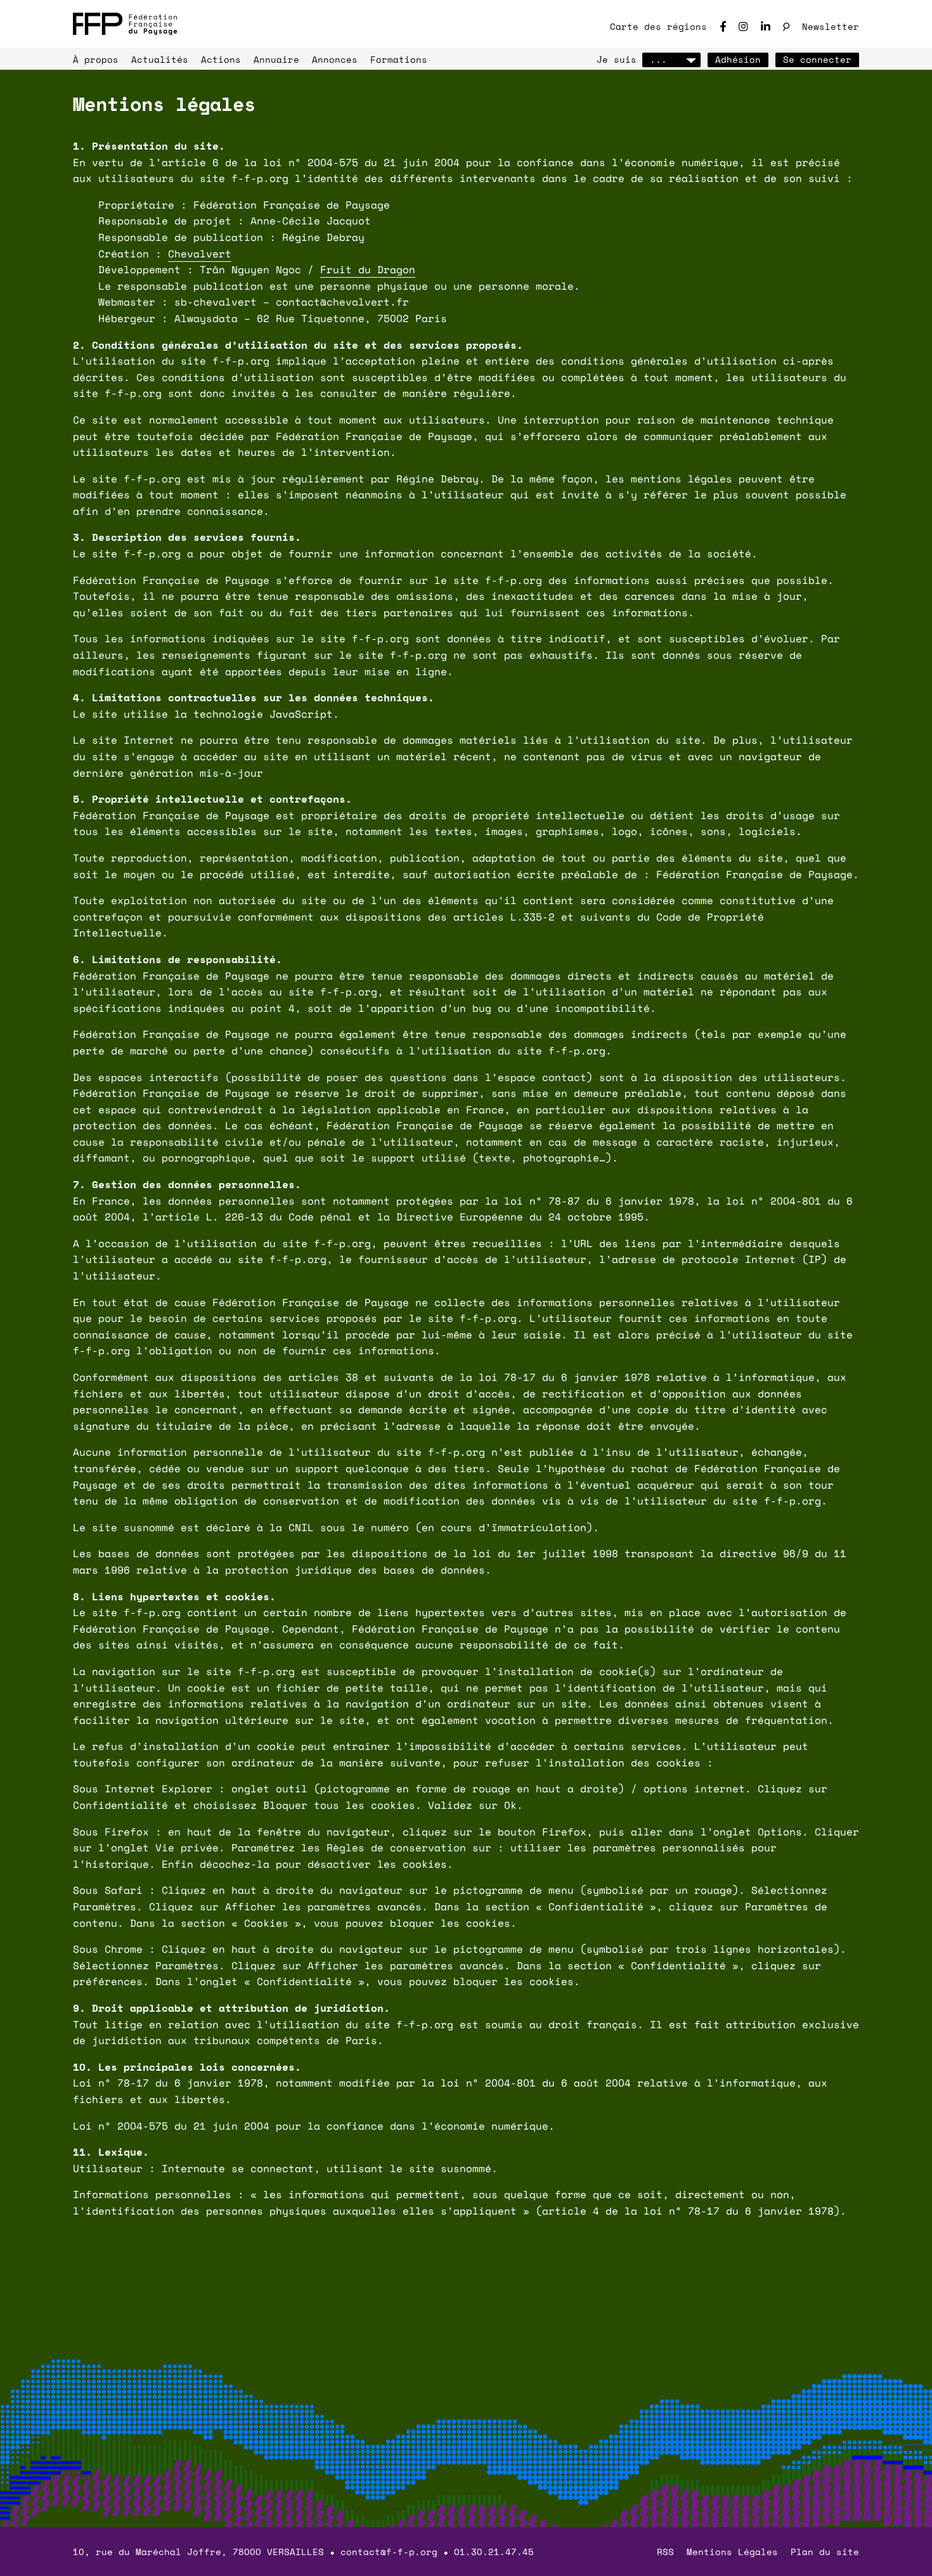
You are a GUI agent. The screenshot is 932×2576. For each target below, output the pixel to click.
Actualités (160, 59)
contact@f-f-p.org (389, 2552)
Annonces (335, 59)
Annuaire (276, 59)
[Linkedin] (766, 26)
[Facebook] (723, 26)
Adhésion (738, 59)
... (658, 59)
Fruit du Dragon (368, 269)
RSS (665, 2552)
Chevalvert (200, 254)
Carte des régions (658, 26)
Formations (399, 59)
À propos (96, 59)
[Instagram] (743, 26)
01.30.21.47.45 (494, 2552)
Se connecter (817, 59)
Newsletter (831, 26)
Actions (221, 59)
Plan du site (825, 2552)
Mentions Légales (732, 2552)
